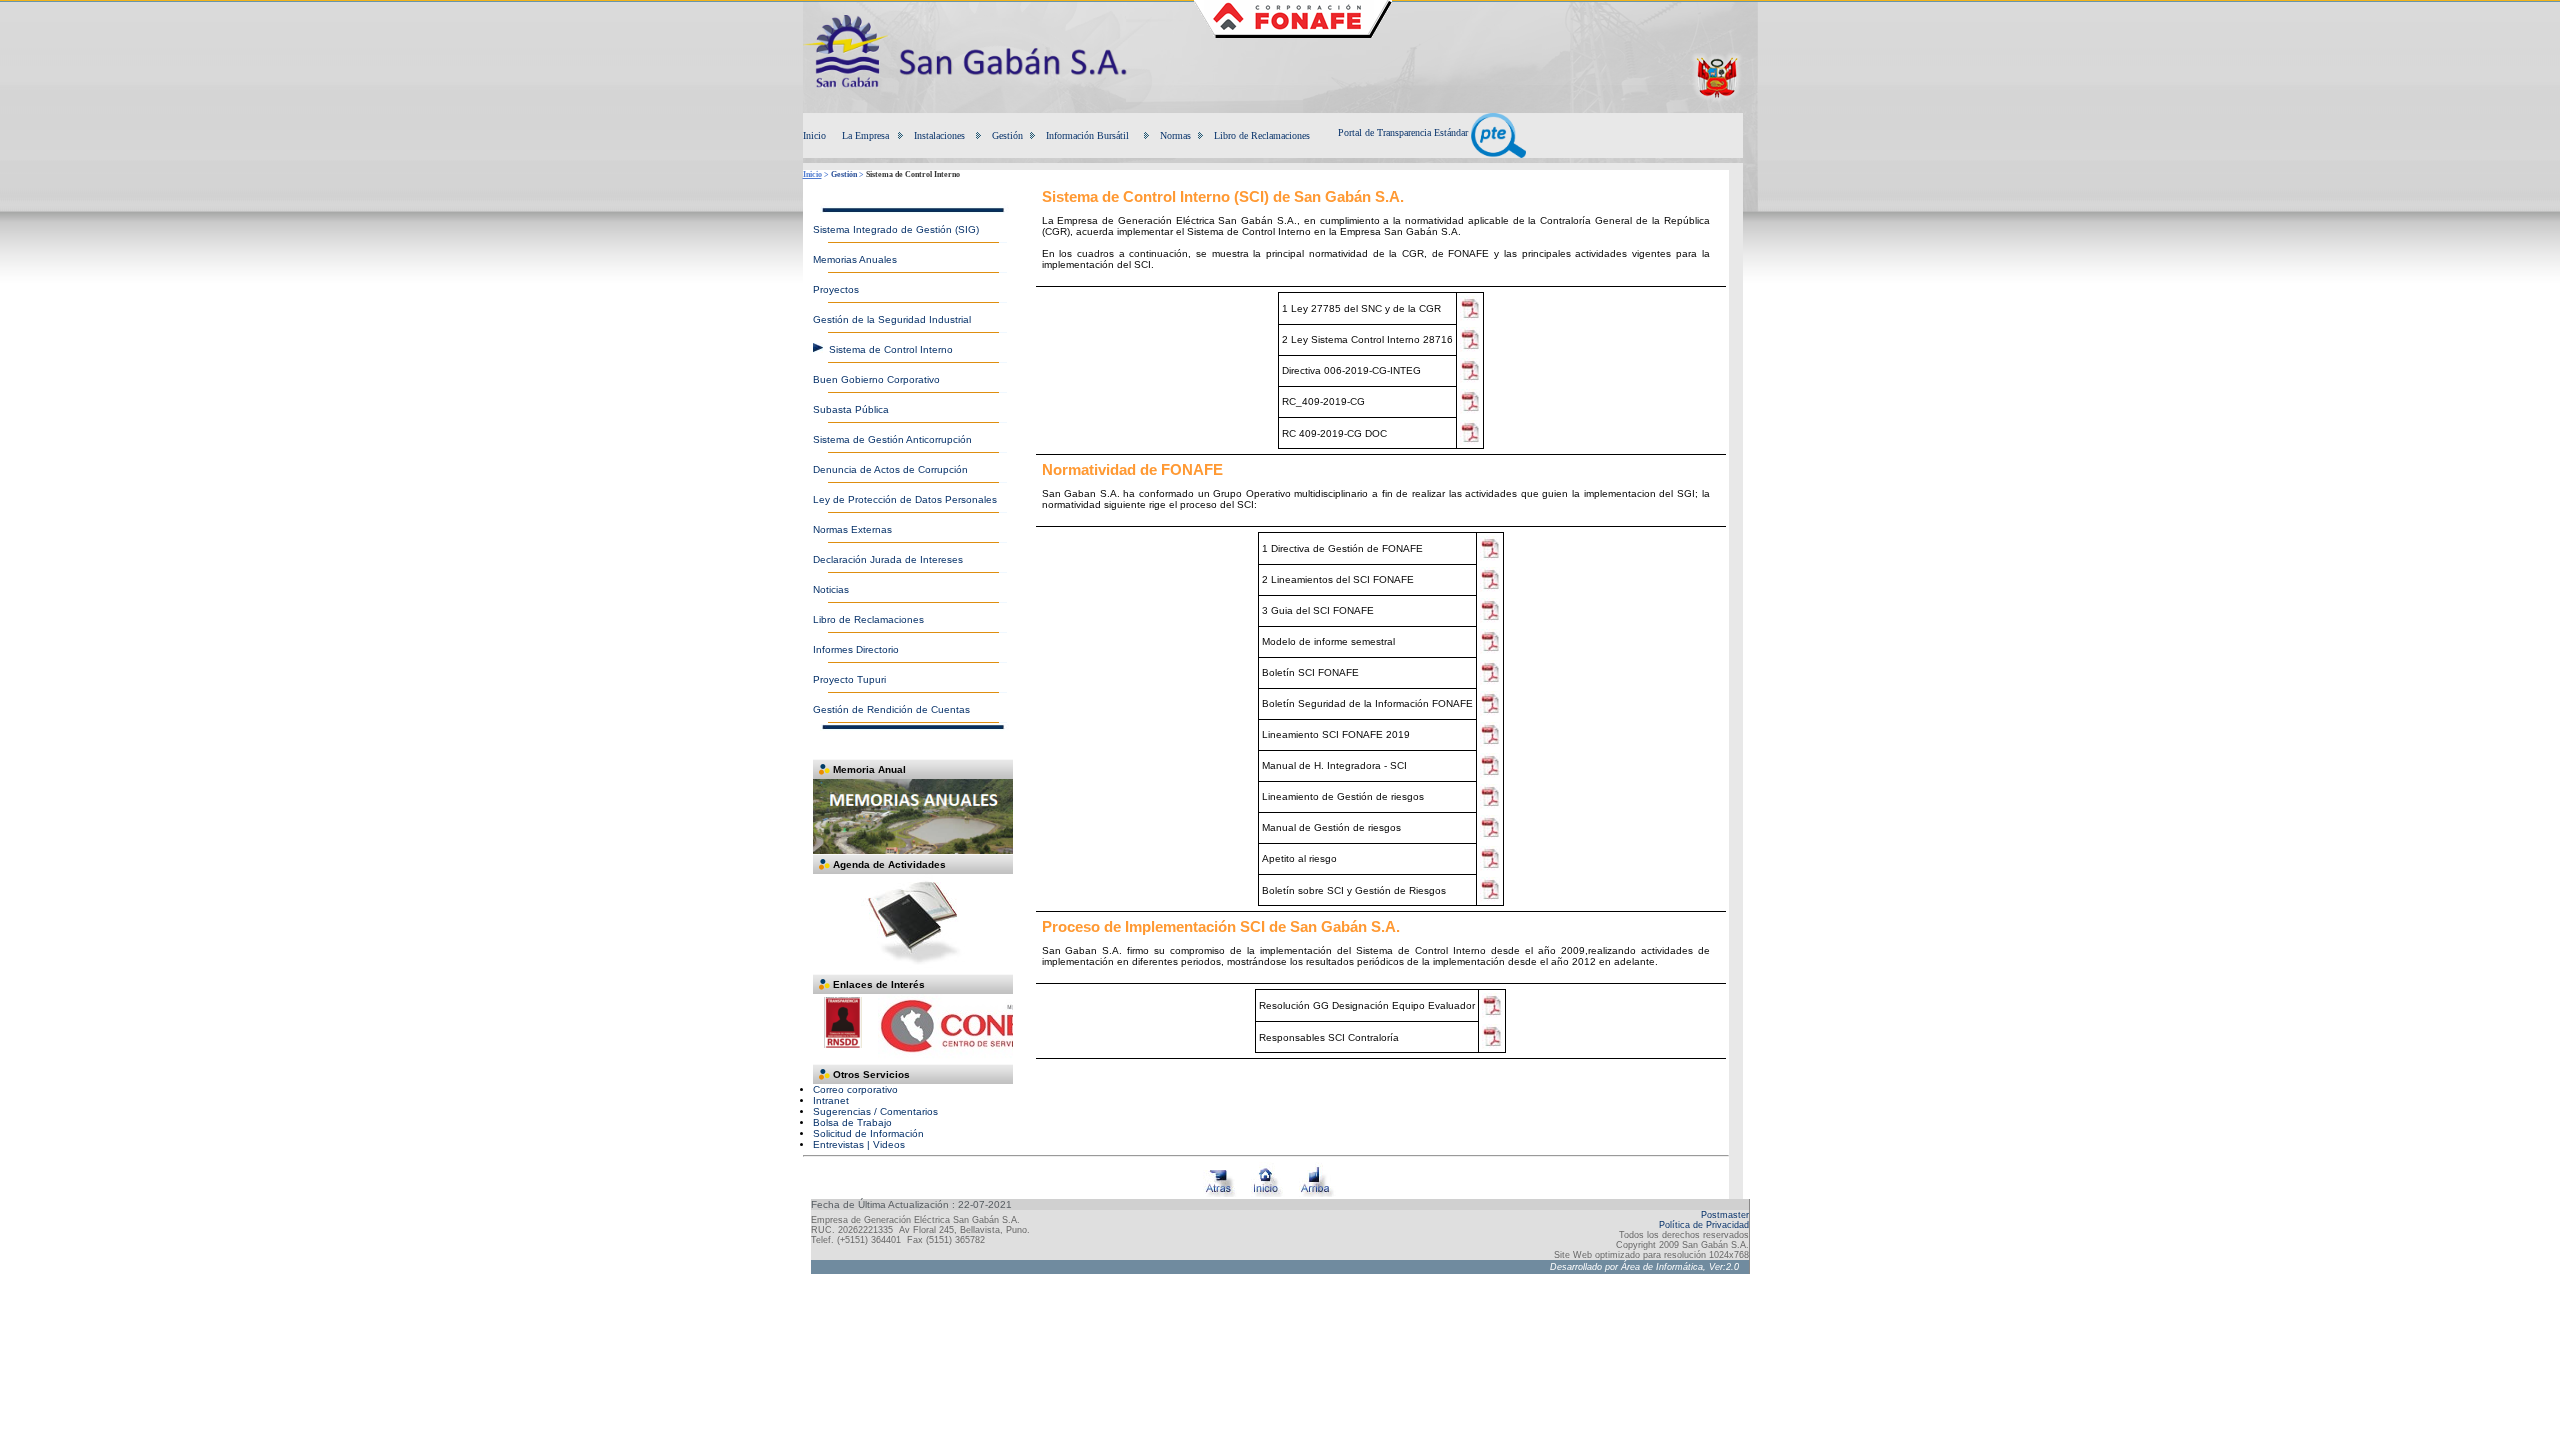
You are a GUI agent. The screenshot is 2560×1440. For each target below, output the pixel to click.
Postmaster (1725, 1215)
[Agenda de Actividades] (913, 970)
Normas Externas (852, 529)
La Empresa (865, 135)
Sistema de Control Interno (891, 349)
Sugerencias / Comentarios (875, 1111)
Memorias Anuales (855, 259)
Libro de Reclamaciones (1262, 135)
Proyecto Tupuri (849, 679)
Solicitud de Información (868, 1133)
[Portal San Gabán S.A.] (978, 104)
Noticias (831, 589)
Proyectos (836, 289)
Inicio (814, 135)
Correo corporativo (855, 1089)
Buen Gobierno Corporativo (876, 379)
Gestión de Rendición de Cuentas (891, 709)
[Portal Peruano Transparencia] (1716, 99)
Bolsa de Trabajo (852, 1122)
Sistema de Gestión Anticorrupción (892, 439)
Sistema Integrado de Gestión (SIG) (896, 229)
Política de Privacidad (1704, 1225)
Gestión (1007, 135)
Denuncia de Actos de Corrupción (890, 469)
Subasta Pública (851, 409)
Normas (1175, 135)
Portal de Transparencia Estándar (1404, 132)
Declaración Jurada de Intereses (888, 559)
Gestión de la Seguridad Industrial (892, 319)
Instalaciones (939, 135)
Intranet (831, 1100)
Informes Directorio (856, 649)
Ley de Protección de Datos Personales (905, 499)
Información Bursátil (1087, 135)
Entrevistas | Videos (859, 1144)
